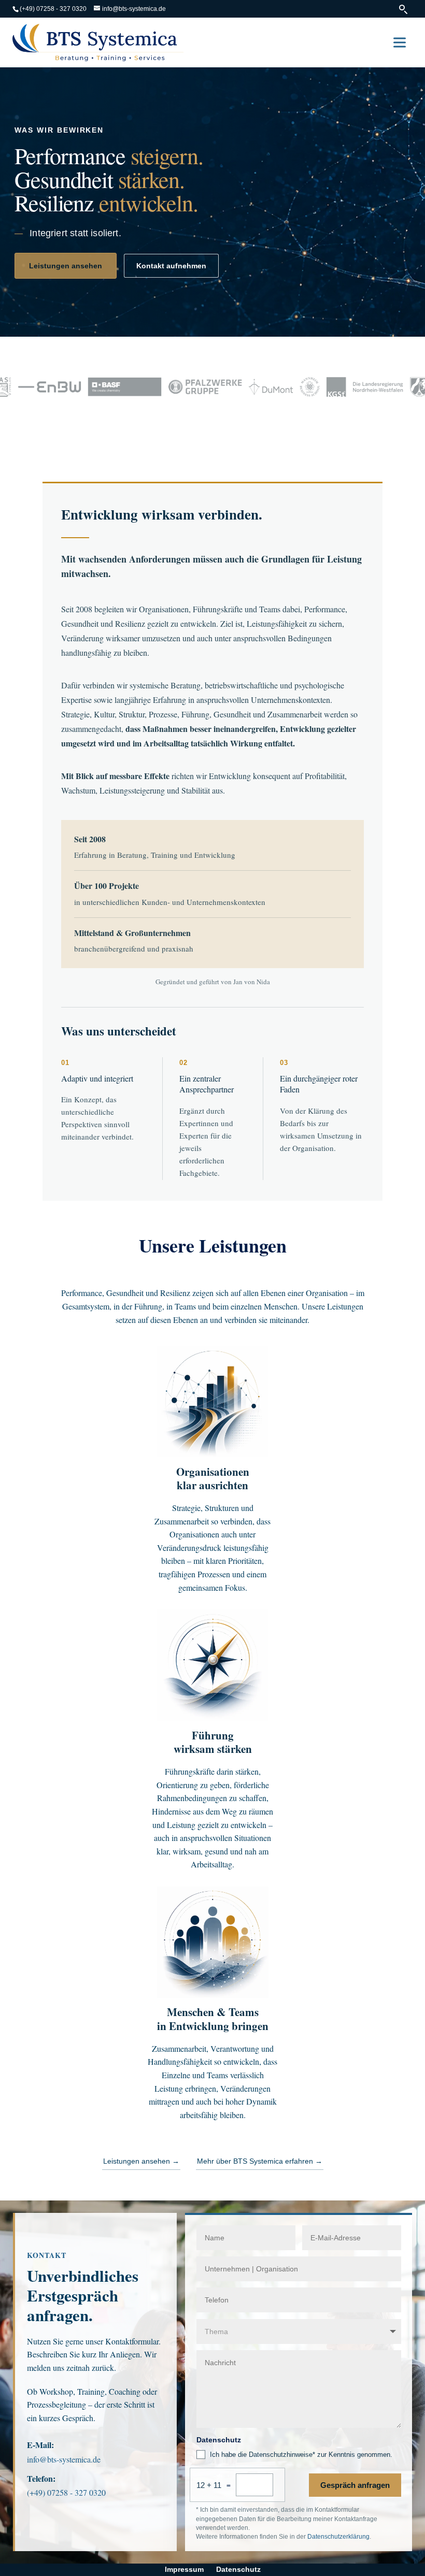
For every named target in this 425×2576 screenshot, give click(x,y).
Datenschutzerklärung (338, 2537)
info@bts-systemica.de (64, 2459)
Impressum (184, 2569)
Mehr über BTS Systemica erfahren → (260, 2161)
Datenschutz (238, 2569)
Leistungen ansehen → (141, 2161)
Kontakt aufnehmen (171, 266)
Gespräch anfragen (355, 2485)
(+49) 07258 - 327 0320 (53, 9)
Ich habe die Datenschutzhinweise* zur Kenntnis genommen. (301, 2455)
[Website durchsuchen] (404, 9)
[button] (400, 42)
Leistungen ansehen (66, 266)
